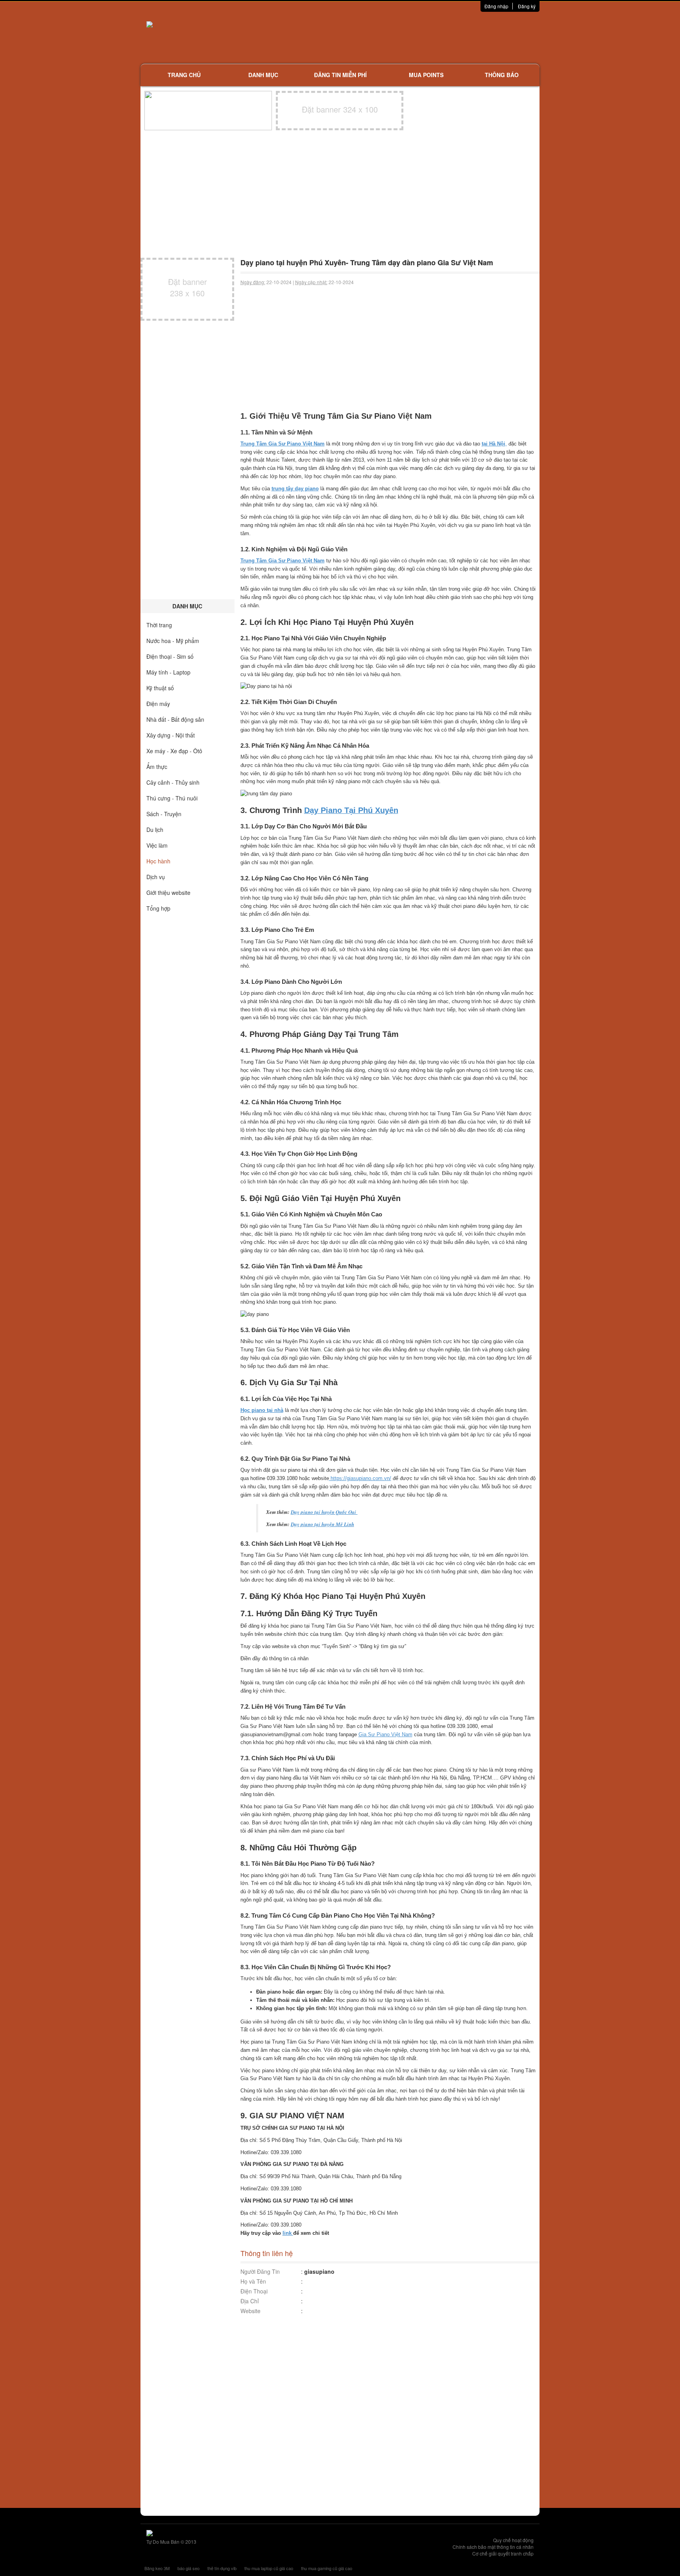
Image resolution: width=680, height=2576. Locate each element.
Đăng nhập (496, 6)
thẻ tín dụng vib (222, 2568)
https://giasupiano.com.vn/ (360, 1478)
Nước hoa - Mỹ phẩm (173, 641)
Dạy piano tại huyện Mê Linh (322, 1524)
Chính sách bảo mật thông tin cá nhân (493, 2547)
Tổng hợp (158, 908)
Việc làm (157, 845)
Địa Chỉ (250, 2301)
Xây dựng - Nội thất (171, 735)
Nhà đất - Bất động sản (175, 719)
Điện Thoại (254, 2291)
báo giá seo (188, 2568)
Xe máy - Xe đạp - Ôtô (174, 751)
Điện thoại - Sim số (170, 656)
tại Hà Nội (493, 444)
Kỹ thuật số (160, 688)
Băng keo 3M (157, 2568)
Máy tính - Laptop (168, 672)
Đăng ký (527, 6)
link (288, 2233)
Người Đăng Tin (260, 2271)
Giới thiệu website (168, 893)
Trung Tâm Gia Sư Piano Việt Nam (283, 561)
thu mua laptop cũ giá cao (269, 2568)
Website (250, 2311)
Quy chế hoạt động (513, 2540)
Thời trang (159, 625)
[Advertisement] (423, 37)
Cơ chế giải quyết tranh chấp (503, 2553)
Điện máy (158, 704)
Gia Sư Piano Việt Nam (385, 1734)
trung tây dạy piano (295, 489)
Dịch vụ (156, 877)
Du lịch (155, 830)
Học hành (158, 861)
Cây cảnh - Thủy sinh (173, 782)
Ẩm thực (157, 767)
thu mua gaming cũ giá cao (327, 2568)
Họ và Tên (253, 2281)
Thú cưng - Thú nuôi (172, 798)
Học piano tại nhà (262, 1410)
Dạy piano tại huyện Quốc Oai (324, 1512)
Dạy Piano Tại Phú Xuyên (351, 810)
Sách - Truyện (164, 814)
